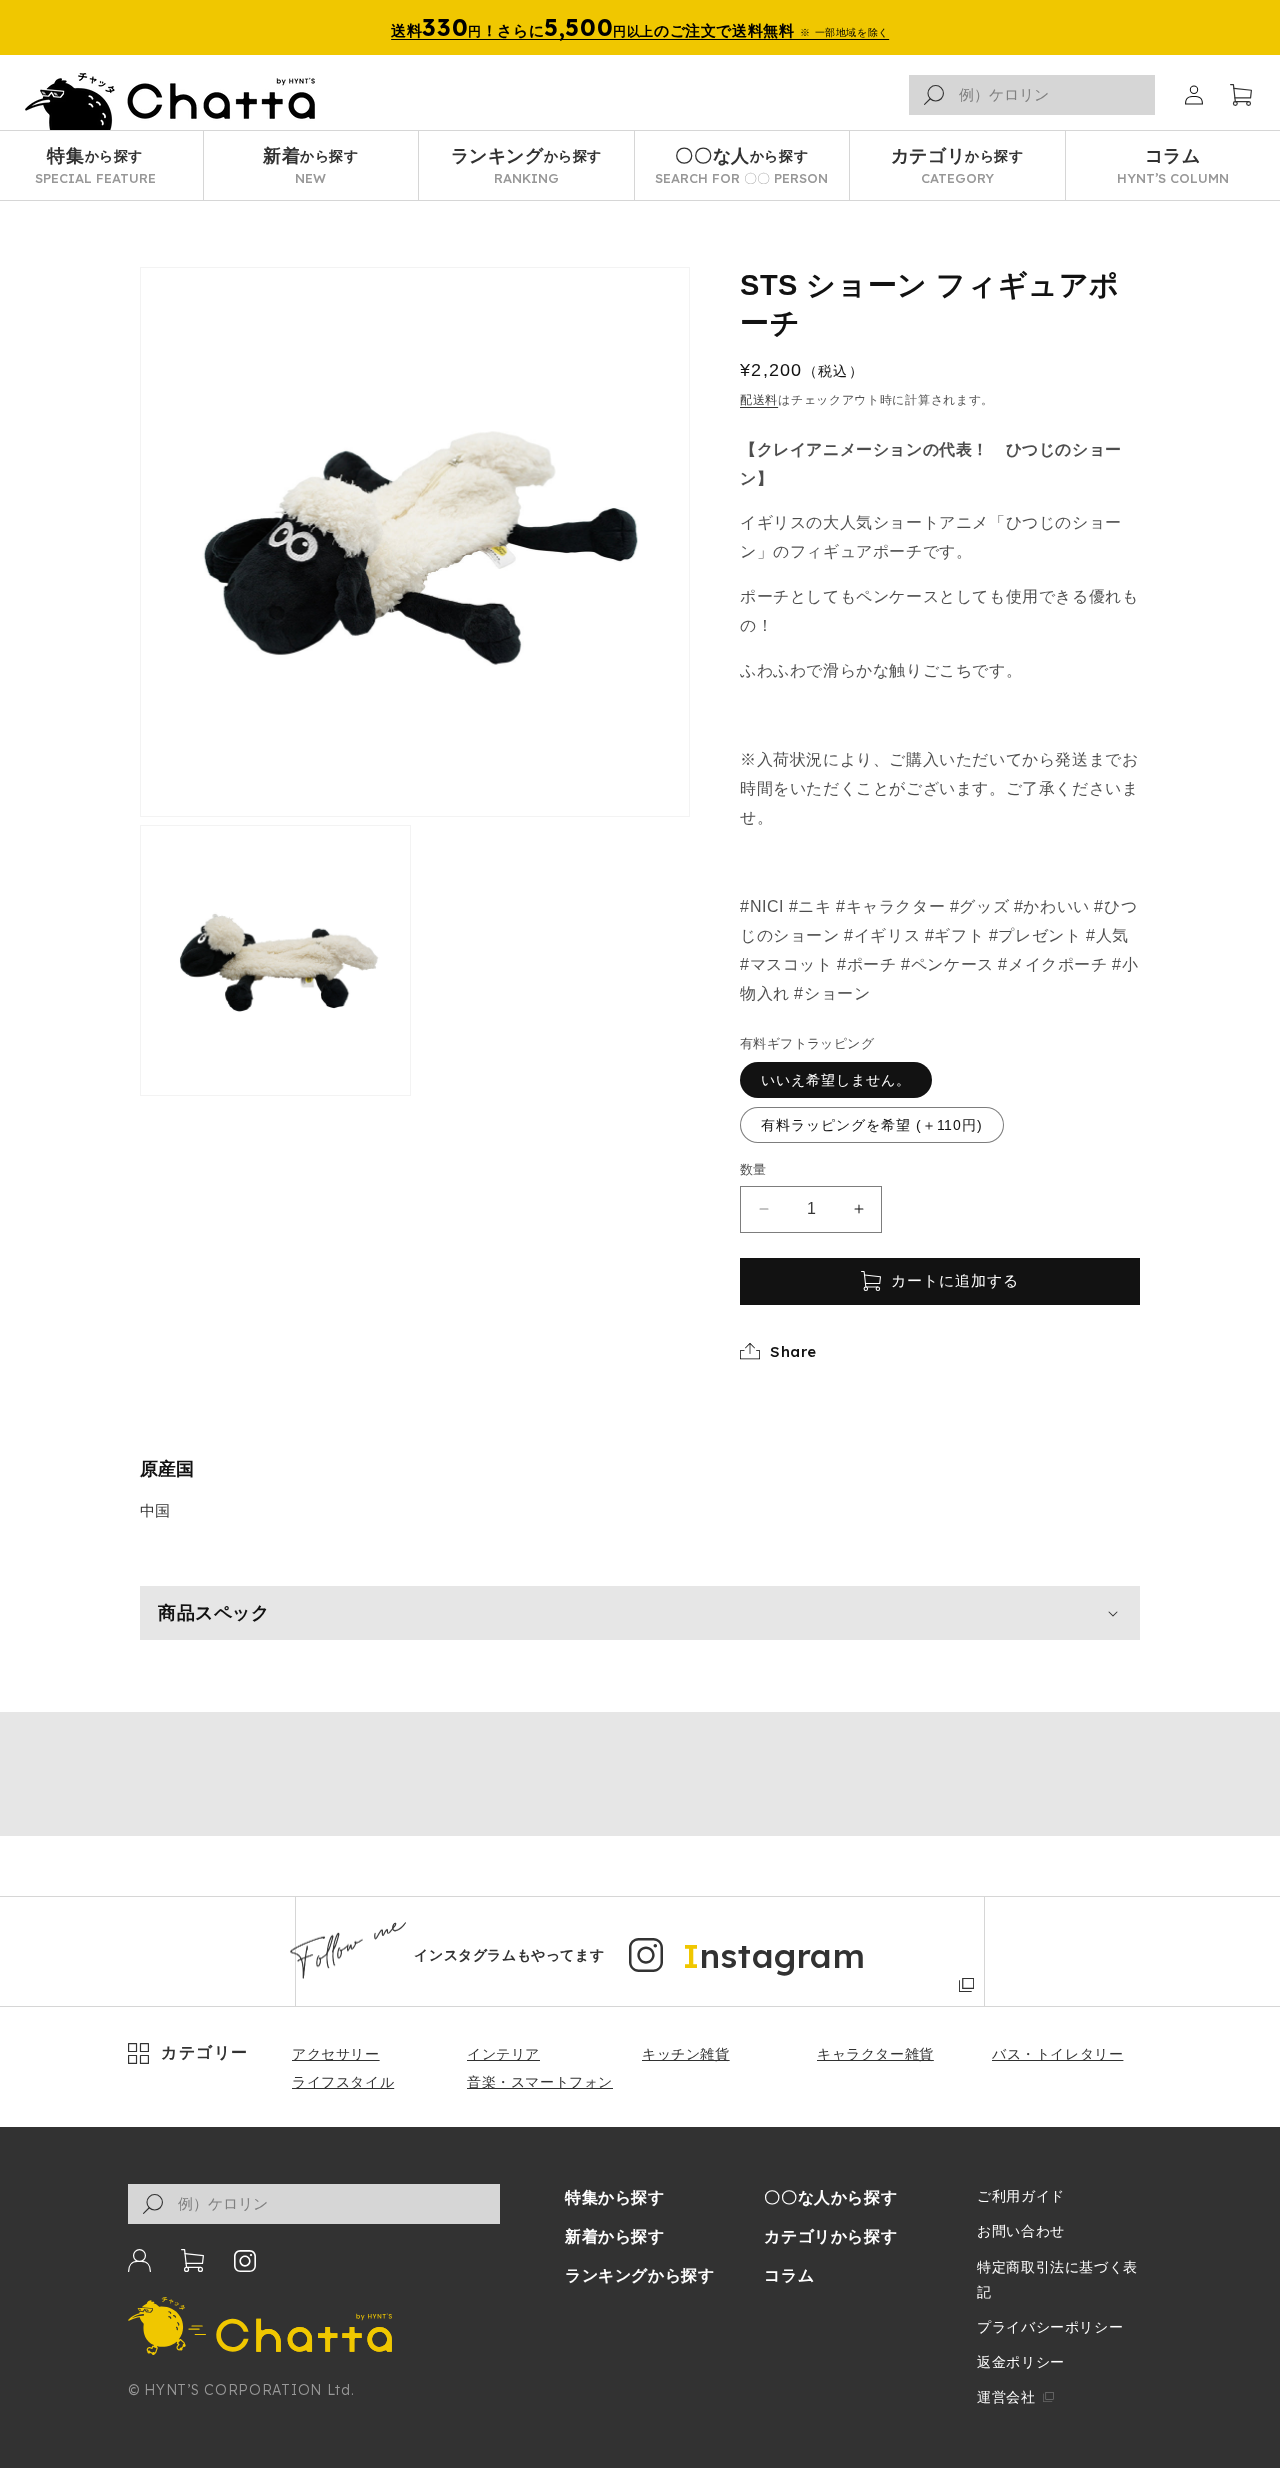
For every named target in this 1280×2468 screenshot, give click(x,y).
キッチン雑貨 (686, 2054)
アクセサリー (336, 2054)
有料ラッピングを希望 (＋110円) (872, 1125)
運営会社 (1006, 2397)
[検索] (934, 95)
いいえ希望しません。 (836, 1080)
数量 (753, 1169)
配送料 (759, 400)
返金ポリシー (1021, 2362)
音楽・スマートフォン (540, 2082)
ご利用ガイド (1021, 2196)
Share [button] (793, 1351)
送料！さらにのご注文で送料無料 (640, 27)
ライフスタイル (343, 2082)
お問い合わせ (1021, 2231)
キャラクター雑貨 (875, 2054)
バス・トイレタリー (1057, 2054)
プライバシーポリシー (1050, 2327)
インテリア (503, 2054)
